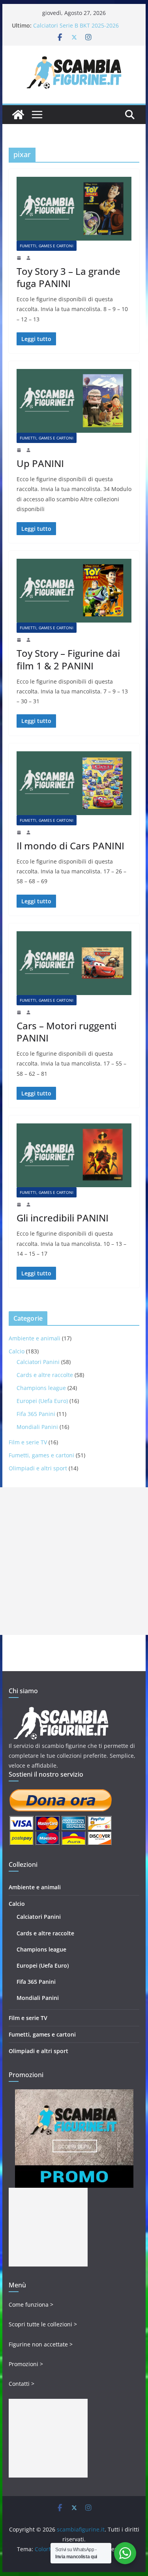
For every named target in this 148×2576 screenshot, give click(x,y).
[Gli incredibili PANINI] (74, 1155)
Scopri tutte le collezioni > (43, 2324)
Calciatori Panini (38, 1362)
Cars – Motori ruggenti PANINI (67, 1032)
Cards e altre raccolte (45, 1375)
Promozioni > (26, 2364)
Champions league (41, 1388)
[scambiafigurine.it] (18, 115)
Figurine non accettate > (41, 2344)
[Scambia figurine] (61, 1710)
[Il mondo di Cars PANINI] (74, 783)
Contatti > (22, 2384)
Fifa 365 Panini (36, 1414)
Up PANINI (40, 463)
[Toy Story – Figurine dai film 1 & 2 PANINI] (74, 591)
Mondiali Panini (37, 1427)
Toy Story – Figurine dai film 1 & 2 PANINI (68, 659)
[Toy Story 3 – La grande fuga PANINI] (74, 209)
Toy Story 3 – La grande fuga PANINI (68, 277)
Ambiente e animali (35, 1338)
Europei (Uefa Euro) (42, 1401)
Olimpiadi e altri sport (38, 1468)
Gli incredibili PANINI (63, 1218)
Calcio (17, 1351)
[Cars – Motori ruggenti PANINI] (74, 963)
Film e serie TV (28, 1442)
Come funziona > (31, 2305)
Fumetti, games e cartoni (47, 246)
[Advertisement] (74, 1561)
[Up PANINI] (74, 401)
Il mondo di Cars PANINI (70, 846)
